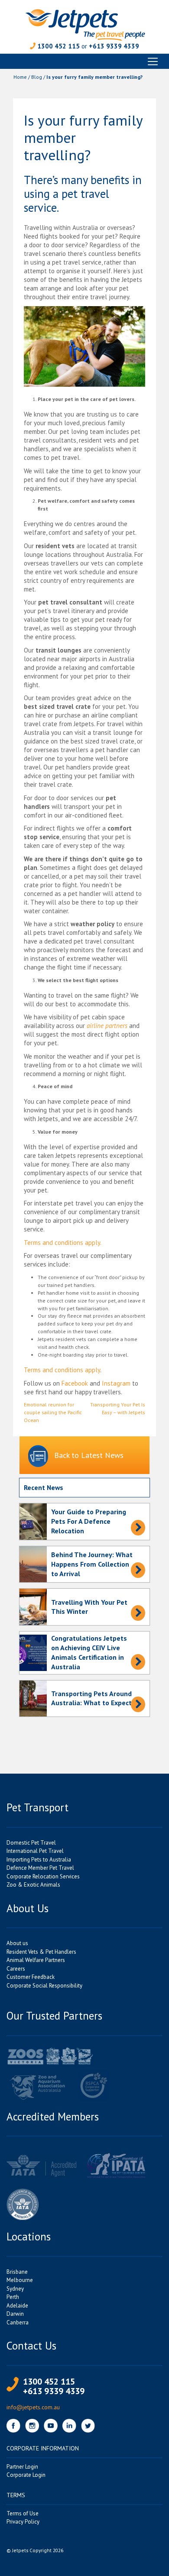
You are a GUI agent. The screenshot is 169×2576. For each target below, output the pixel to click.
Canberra (18, 2322)
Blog (37, 77)
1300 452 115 (58, 46)
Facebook (75, 1383)
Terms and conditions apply (62, 1370)
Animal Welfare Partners (36, 1960)
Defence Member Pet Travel (40, 1868)
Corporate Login (26, 2475)
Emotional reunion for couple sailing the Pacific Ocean (53, 1412)
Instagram (116, 1383)
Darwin (15, 2314)
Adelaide (17, 2306)
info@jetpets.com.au (33, 2407)
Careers (16, 1969)
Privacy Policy (23, 2522)
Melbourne (20, 2280)
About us (17, 1943)
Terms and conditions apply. (63, 1243)
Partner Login (22, 2467)
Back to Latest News (89, 1455)
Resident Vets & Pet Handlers (41, 1952)
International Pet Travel (35, 1851)
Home (20, 77)
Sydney (15, 2289)
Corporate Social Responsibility (44, 1986)
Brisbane (17, 2272)
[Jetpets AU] (85, 24)
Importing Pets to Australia (39, 1860)
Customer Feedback (31, 1977)
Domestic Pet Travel (31, 1843)
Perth (13, 2297)
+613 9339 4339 (114, 46)
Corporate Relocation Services (43, 1876)
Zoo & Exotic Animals (33, 1885)
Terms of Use (23, 2513)
